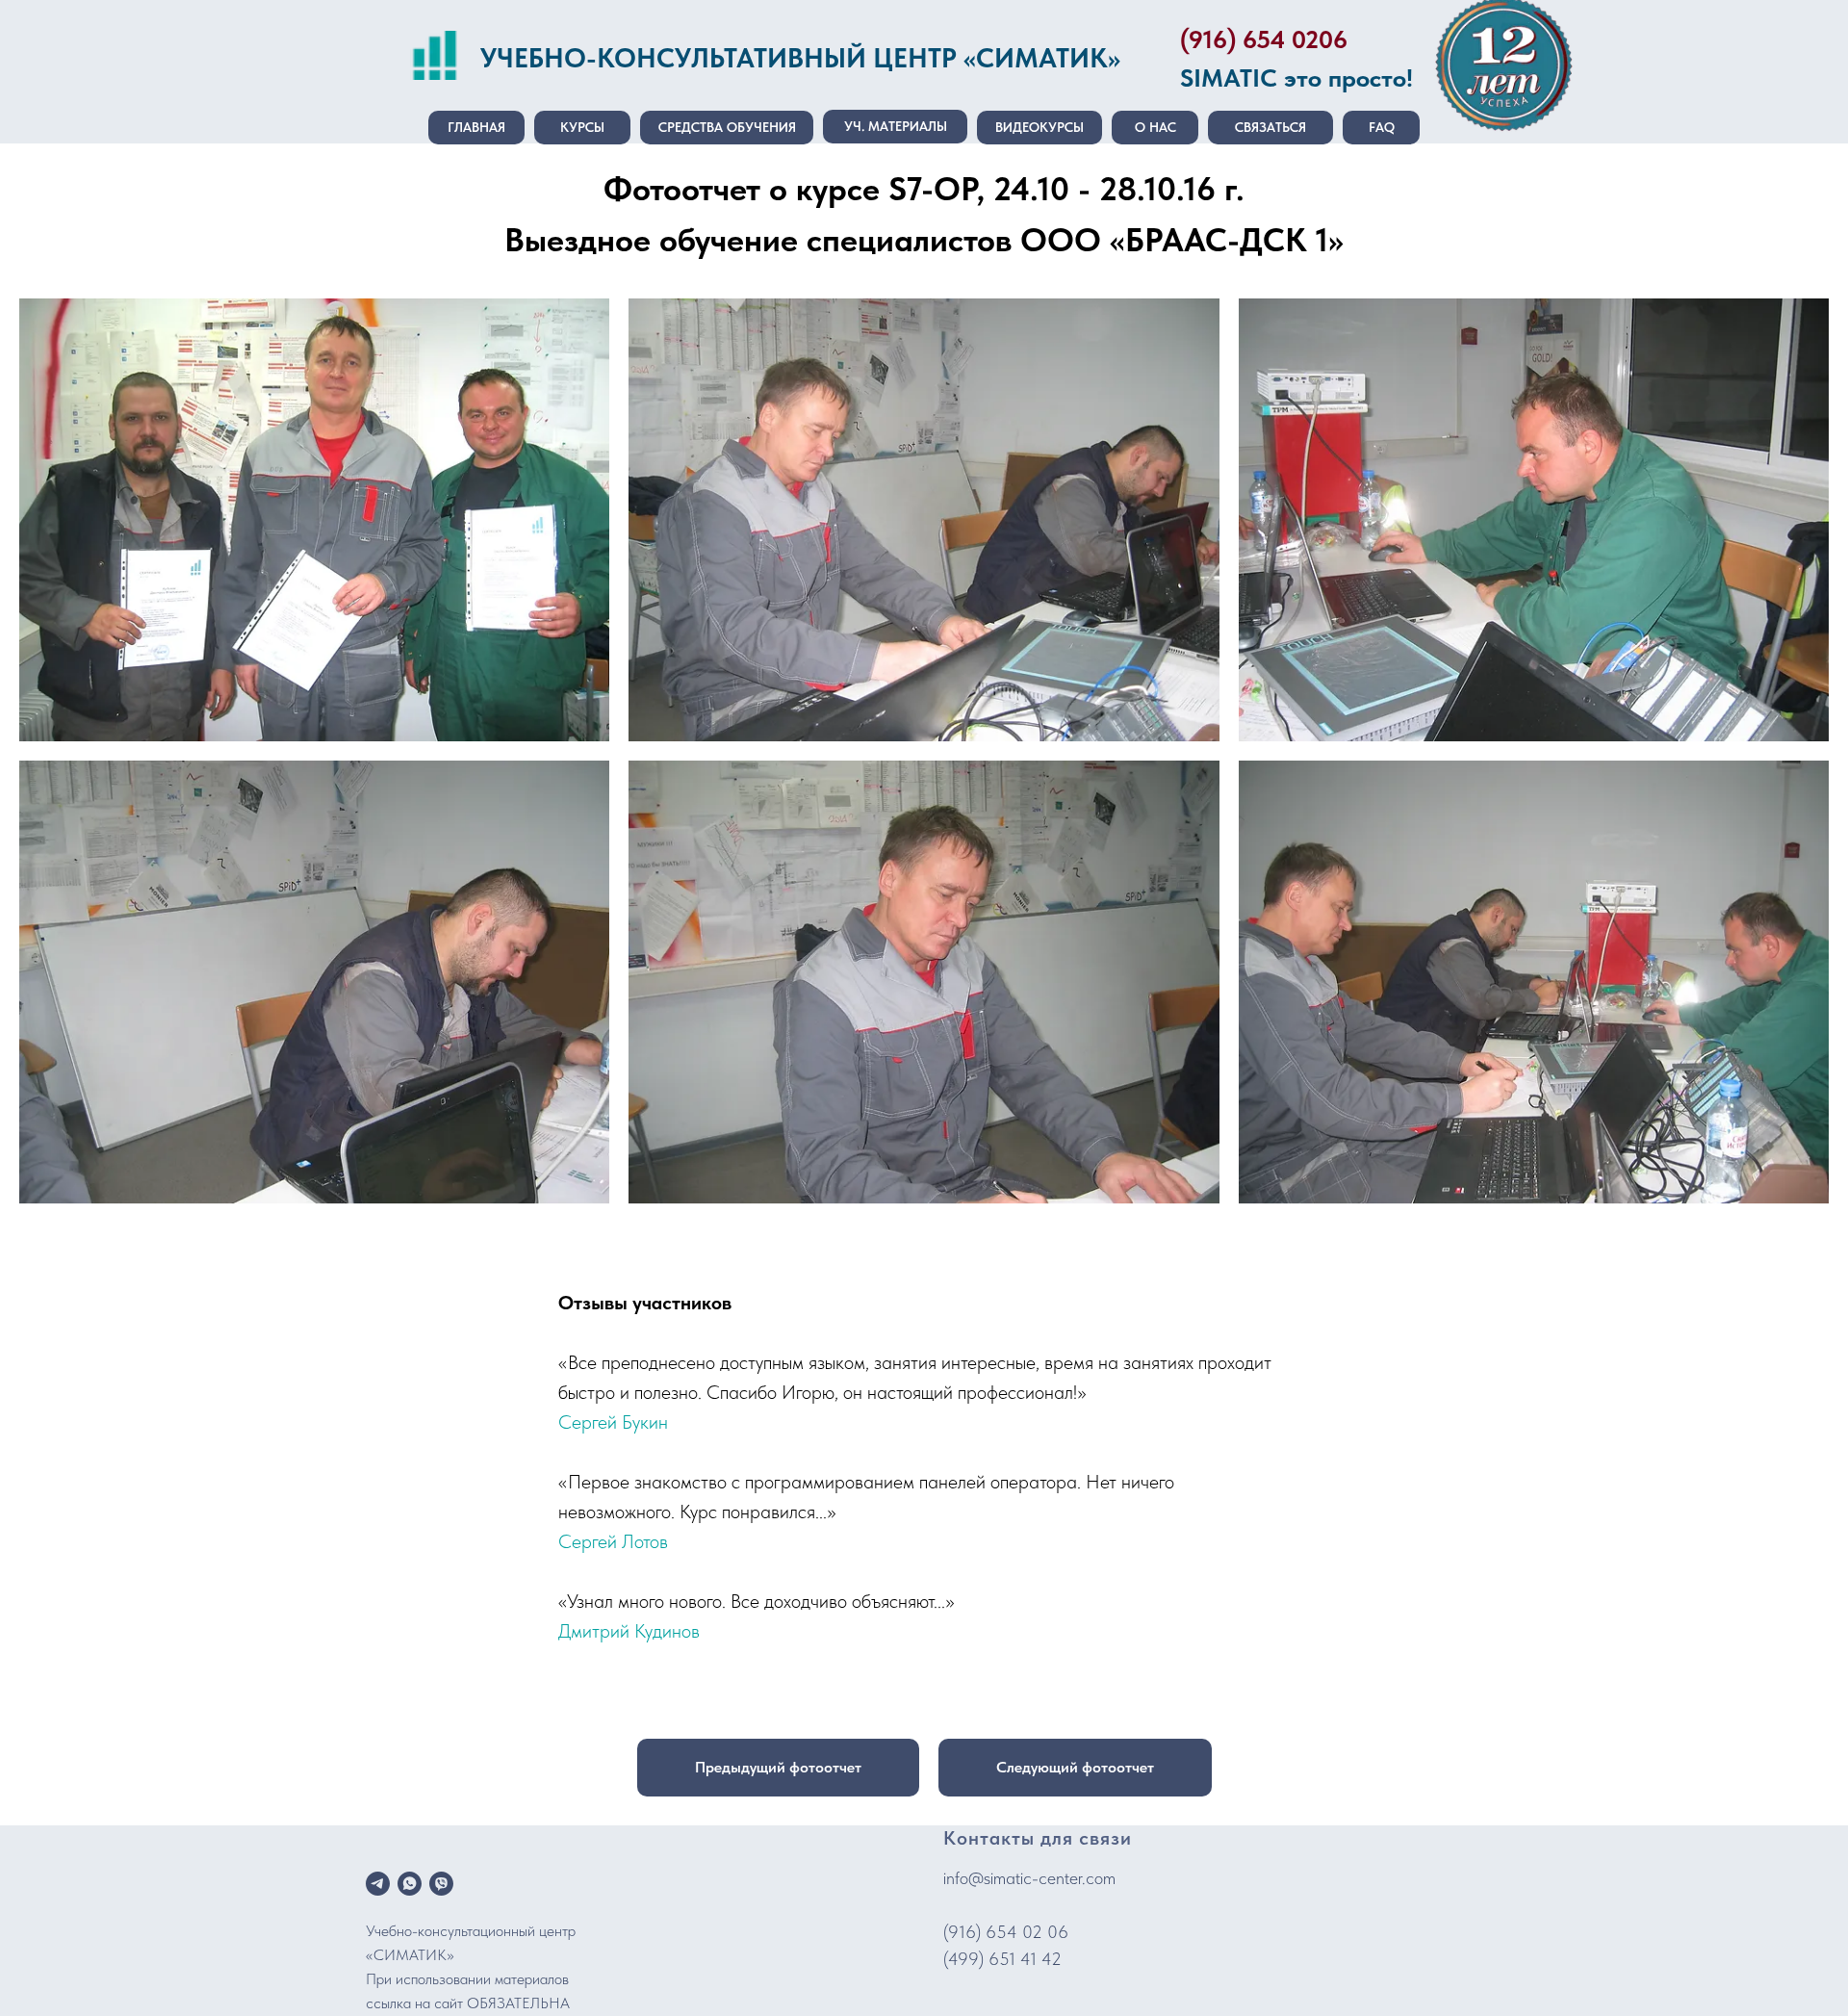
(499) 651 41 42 (1002, 1959)
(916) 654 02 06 (1006, 1932)
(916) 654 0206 (1264, 39)
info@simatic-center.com (1029, 1878)
